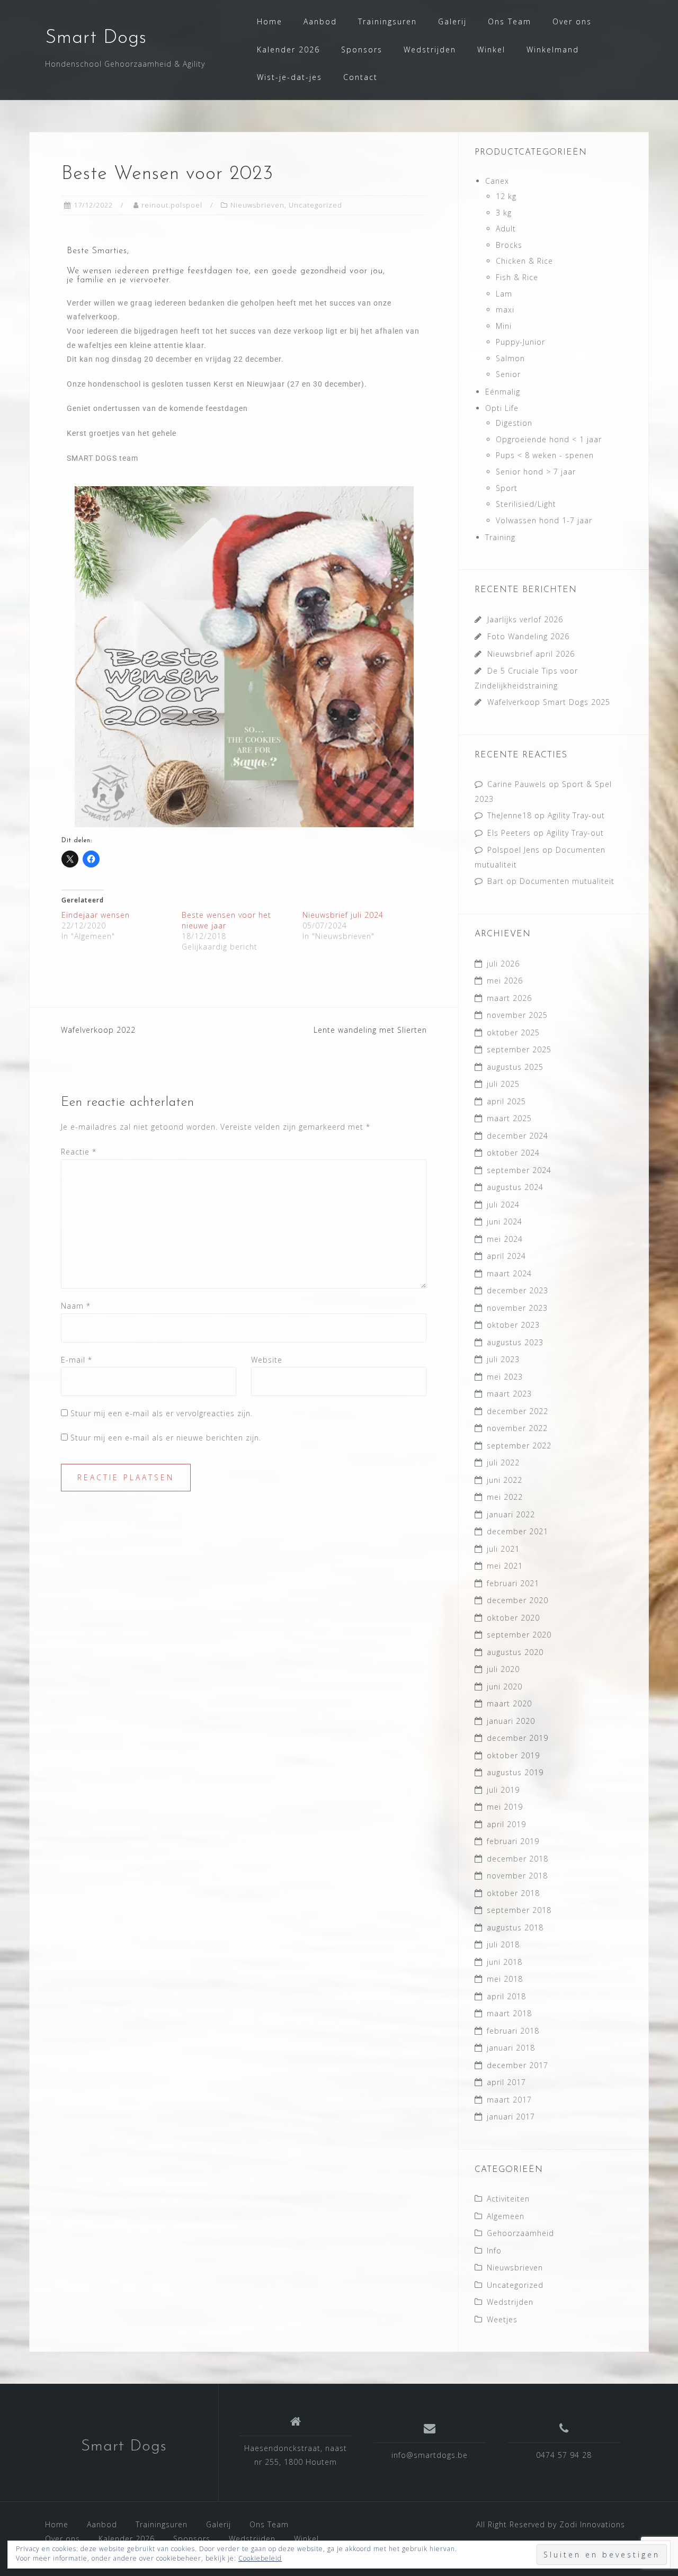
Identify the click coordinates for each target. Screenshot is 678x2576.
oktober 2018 (513, 1893)
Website (267, 1360)
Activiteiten (508, 2199)
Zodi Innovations (592, 2524)
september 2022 (519, 1446)
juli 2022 (503, 1463)
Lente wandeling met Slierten (370, 1030)
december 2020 (518, 1600)
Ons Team (510, 21)
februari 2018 (513, 2031)
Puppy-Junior (520, 342)
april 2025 (506, 1101)
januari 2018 (511, 2048)
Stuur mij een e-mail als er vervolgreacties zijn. (162, 1413)
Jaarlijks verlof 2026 (525, 619)
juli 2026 (503, 964)
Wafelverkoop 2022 (98, 1030)
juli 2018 (503, 1944)
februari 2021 (513, 1583)
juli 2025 (503, 1084)
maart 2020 (509, 1703)
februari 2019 (513, 1841)
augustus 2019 (515, 1772)
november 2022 (517, 1428)
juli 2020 (503, 1669)
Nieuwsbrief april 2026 (531, 654)
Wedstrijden (430, 50)
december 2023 (518, 1290)
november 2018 (517, 1876)
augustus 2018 (515, 1927)
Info (494, 2251)
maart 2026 (509, 998)
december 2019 (518, 1738)
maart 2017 (509, 2100)
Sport (507, 488)
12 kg (506, 196)
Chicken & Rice (524, 261)
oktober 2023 (513, 1325)
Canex (497, 181)
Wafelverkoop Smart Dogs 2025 (549, 702)
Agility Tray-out (576, 815)
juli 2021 (503, 1549)
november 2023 (517, 1308)
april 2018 (506, 1996)
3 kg (504, 213)
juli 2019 (503, 1790)
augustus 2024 (515, 1187)
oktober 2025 (513, 1032)
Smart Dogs (96, 38)
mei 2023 (505, 1377)
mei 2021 (505, 1566)
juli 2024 (503, 1205)
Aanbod (320, 21)
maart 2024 (509, 1273)
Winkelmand (553, 50)
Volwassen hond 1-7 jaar (544, 520)
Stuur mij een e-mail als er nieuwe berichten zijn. (166, 1438)
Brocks (509, 245)
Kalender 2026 (288, 50)
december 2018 (518, 1859)
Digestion (514, 423)
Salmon (510, 358)
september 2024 (519, 1170)
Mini (504, 326)
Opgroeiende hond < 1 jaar (549, 439)
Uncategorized (315, 205)
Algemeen (506, 2216)
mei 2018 (505, 1979)
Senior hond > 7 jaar (536, 472)
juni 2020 (505, 1687)
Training (500, 537)
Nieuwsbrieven (257, 205)
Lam (504, 294)
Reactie (79, 1152)
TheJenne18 (510, 815)
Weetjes (502, 2319)
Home (270, 21)
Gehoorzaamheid (520, 2233)
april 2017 (506, 2082)
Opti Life (502, 408)
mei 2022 (505, 1497)
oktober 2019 (513, 1755)
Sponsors (362, 50)
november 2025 (517, 1015)
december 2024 (518, 1136)
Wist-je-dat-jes (289, 77)
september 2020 (519, 1635)
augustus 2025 (515, 1067)
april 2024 (506, 1256)
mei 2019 (505, 1807)
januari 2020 (511, 1721)
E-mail (77, 1360)
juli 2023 (503, 1359)
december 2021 (518, 1531)
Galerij (452, 21)
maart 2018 (509, 2013)
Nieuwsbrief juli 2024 (343, 915)
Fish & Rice (517, 277)
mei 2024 (505, 1239)
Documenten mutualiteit (567, 881)
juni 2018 (505, 1962)
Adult (506, 229)
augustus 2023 (515, 1342)
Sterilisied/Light (526, 504)
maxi (505, 310)
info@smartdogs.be (430, 2455)
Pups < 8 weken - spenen (545, 455)
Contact (360, 77)
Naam (76, 1306)
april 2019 (506, 1824)
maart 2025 (509, 1118)
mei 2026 (505, 981)
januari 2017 (511, 2117)
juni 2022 (505, 1480)
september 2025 (519, 1049)
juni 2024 (505, 1222)
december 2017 (518, 2065)
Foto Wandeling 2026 (528, 636)
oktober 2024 (513, 1153)
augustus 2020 (515, 1652)
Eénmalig (503, 392)
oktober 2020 (513, 1618)
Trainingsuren (387, 21)
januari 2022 (511, 1514)
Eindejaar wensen (96, 915)
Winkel (491, 50)
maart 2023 (509, 1394)
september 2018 (519, 1910)
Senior (508, 374)
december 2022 (518, 1411)
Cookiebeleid (260, 2558)
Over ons (572, 21)
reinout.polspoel (172, 205)
